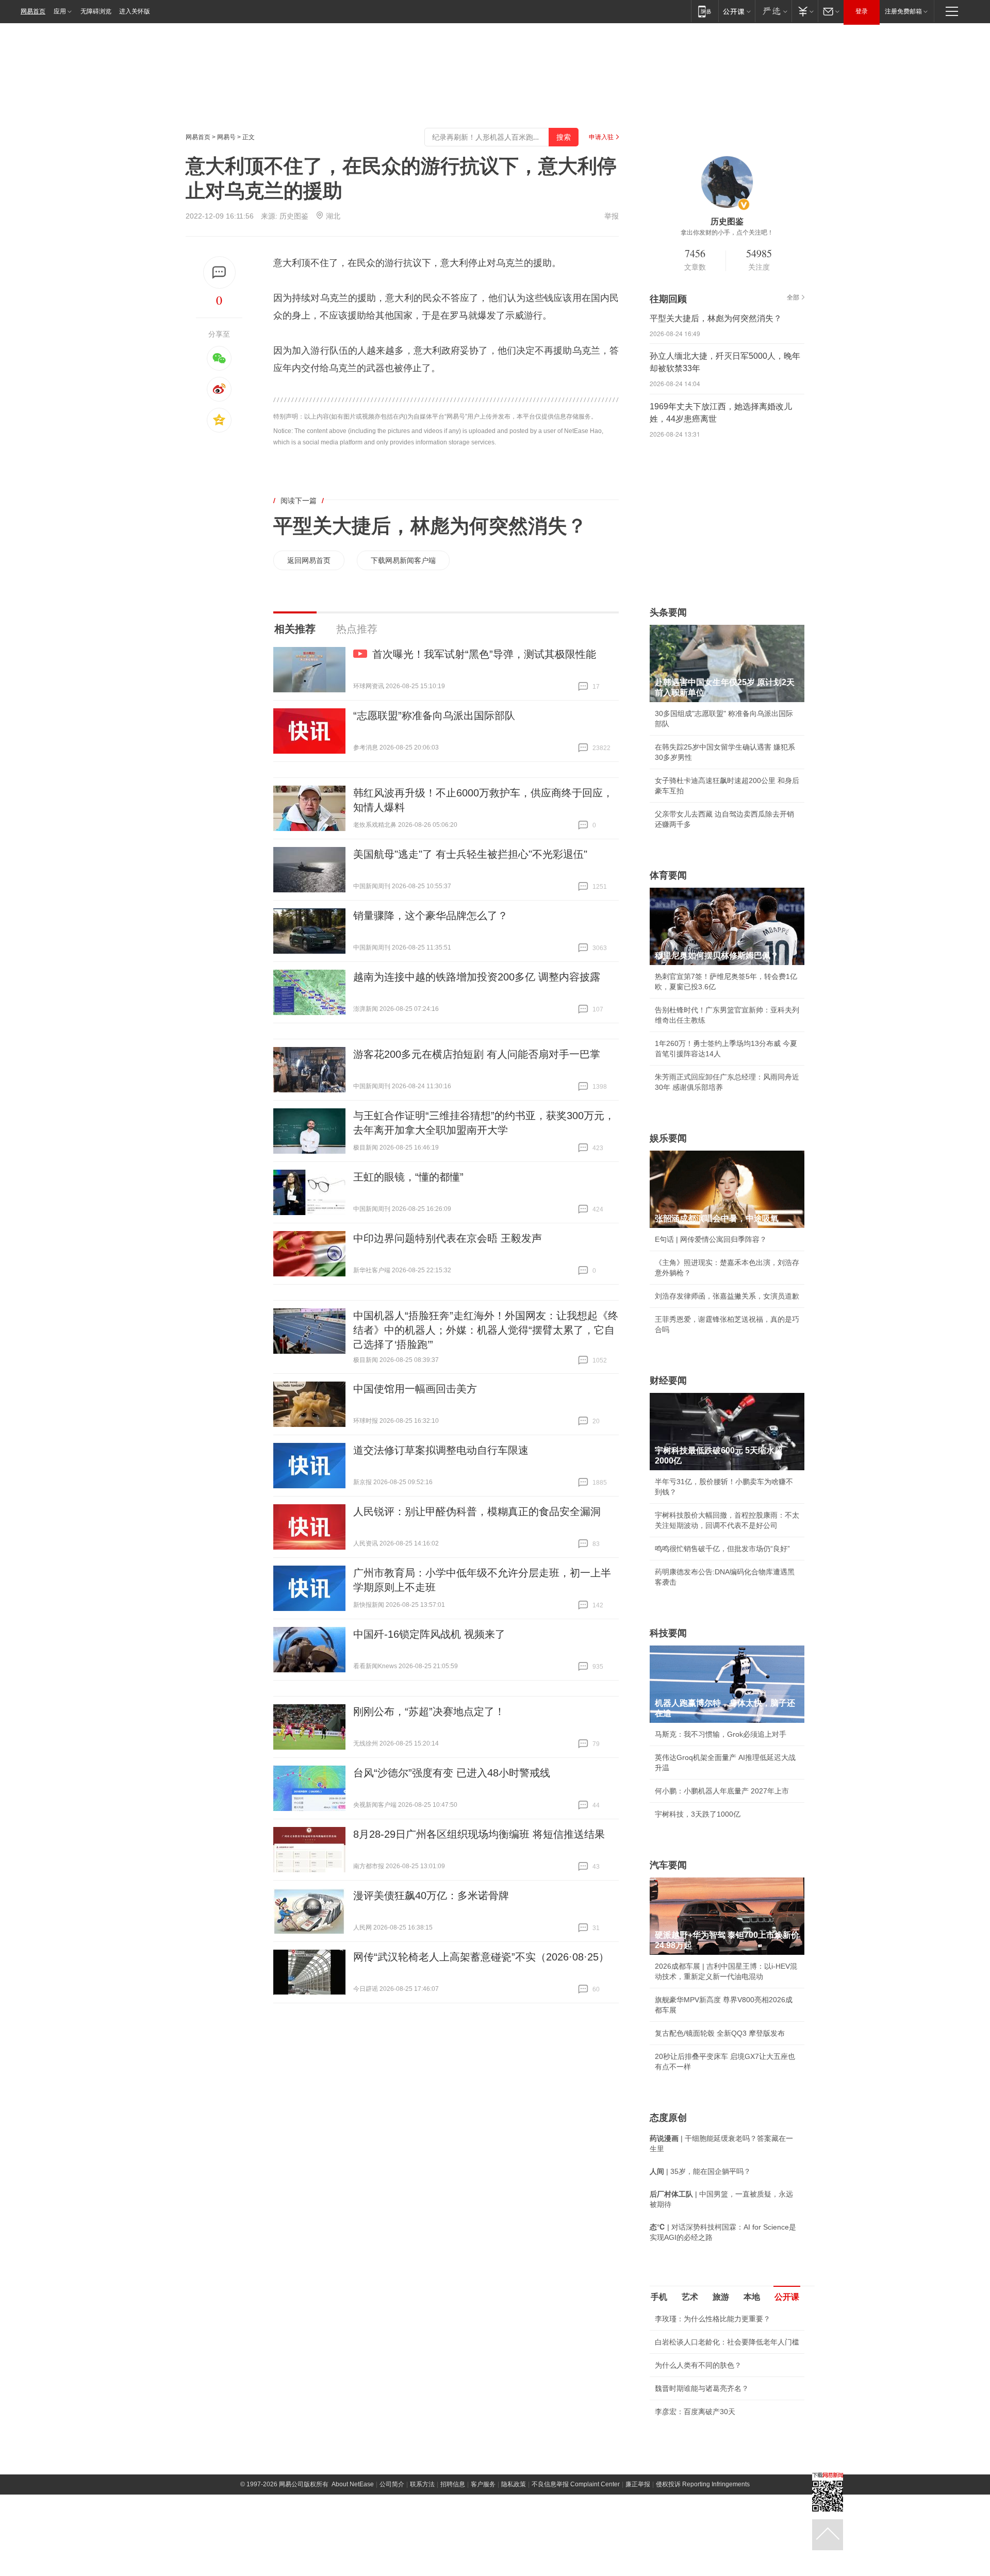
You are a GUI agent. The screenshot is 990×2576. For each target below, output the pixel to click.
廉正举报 (638, 2484)
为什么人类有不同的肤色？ (698, 2365)
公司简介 (392, 2484)
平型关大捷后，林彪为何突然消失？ (430, 526)
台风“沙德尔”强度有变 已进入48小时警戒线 (452, 1773)
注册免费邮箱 (903, 11)
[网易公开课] (737, 11)
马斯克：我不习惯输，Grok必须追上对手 (721, 1734)
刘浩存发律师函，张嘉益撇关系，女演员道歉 (727, 1296)
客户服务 (483, 2484)
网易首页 (33, 11)
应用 (60, 11)
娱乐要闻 (668, 1138)
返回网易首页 (309, 560)
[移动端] (705, 11)
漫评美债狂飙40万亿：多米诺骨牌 (431, 1896)
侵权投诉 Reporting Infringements (703, 2484)
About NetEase (353, 2484)
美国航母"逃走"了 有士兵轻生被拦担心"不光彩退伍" (470, 854)
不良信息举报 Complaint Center (576, 2484)
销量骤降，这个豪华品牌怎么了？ (431, 916)
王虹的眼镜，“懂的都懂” (408, 1177)
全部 (793, 297)
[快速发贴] (219, 272)
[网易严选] (773, 11)
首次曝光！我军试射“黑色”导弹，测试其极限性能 (484, 654)
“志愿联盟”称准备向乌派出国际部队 (434, 716)
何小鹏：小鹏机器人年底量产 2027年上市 (722, 1791)
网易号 (226, 137)
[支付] (805, 11)
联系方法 (422, 2484)
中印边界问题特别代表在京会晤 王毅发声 (448, 1238)
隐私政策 (514, 2484)
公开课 (787, 2297)
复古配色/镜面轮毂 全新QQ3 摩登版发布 (720, 2033)
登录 (862, 11)
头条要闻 (668, 612)
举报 (612, 216)
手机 (659, 2297)
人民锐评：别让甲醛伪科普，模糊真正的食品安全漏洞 (477, 1511)
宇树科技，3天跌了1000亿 (698, 1814)
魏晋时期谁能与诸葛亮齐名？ (702, 2388)
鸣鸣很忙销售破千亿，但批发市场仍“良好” (722, 1549)
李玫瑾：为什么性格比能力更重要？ (713, 2319)
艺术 (690, 2297)
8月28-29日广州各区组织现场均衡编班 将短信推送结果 (479, 1834)
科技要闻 (668, 1633)
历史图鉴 (294, 216)
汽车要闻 (668, 1865)
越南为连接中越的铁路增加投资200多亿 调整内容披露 (477, 977)
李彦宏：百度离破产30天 (695, 2412)
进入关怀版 (135, 11)
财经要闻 (668, 1381)
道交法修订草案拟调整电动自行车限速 (441, 1450)
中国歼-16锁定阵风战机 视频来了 (429, 1634)
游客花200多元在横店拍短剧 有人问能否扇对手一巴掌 (477, 1054)
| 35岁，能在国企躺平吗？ (700, 2171)
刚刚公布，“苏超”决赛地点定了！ (429, 1711)
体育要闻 (668, 875)
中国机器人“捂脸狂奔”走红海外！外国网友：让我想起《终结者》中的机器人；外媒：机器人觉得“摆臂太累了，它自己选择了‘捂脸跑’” (486, 1330)
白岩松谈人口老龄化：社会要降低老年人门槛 (727, 2342)
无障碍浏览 (96, 11)
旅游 (721, 2297)
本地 (752, 2297)
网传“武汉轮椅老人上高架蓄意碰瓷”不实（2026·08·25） (481, 1957)
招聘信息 (453, 2484)
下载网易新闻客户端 (403, 560)
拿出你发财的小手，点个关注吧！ (727, 232)
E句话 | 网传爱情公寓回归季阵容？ (711, 1239)
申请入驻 (601, 137)
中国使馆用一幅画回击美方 (415, 1389)
